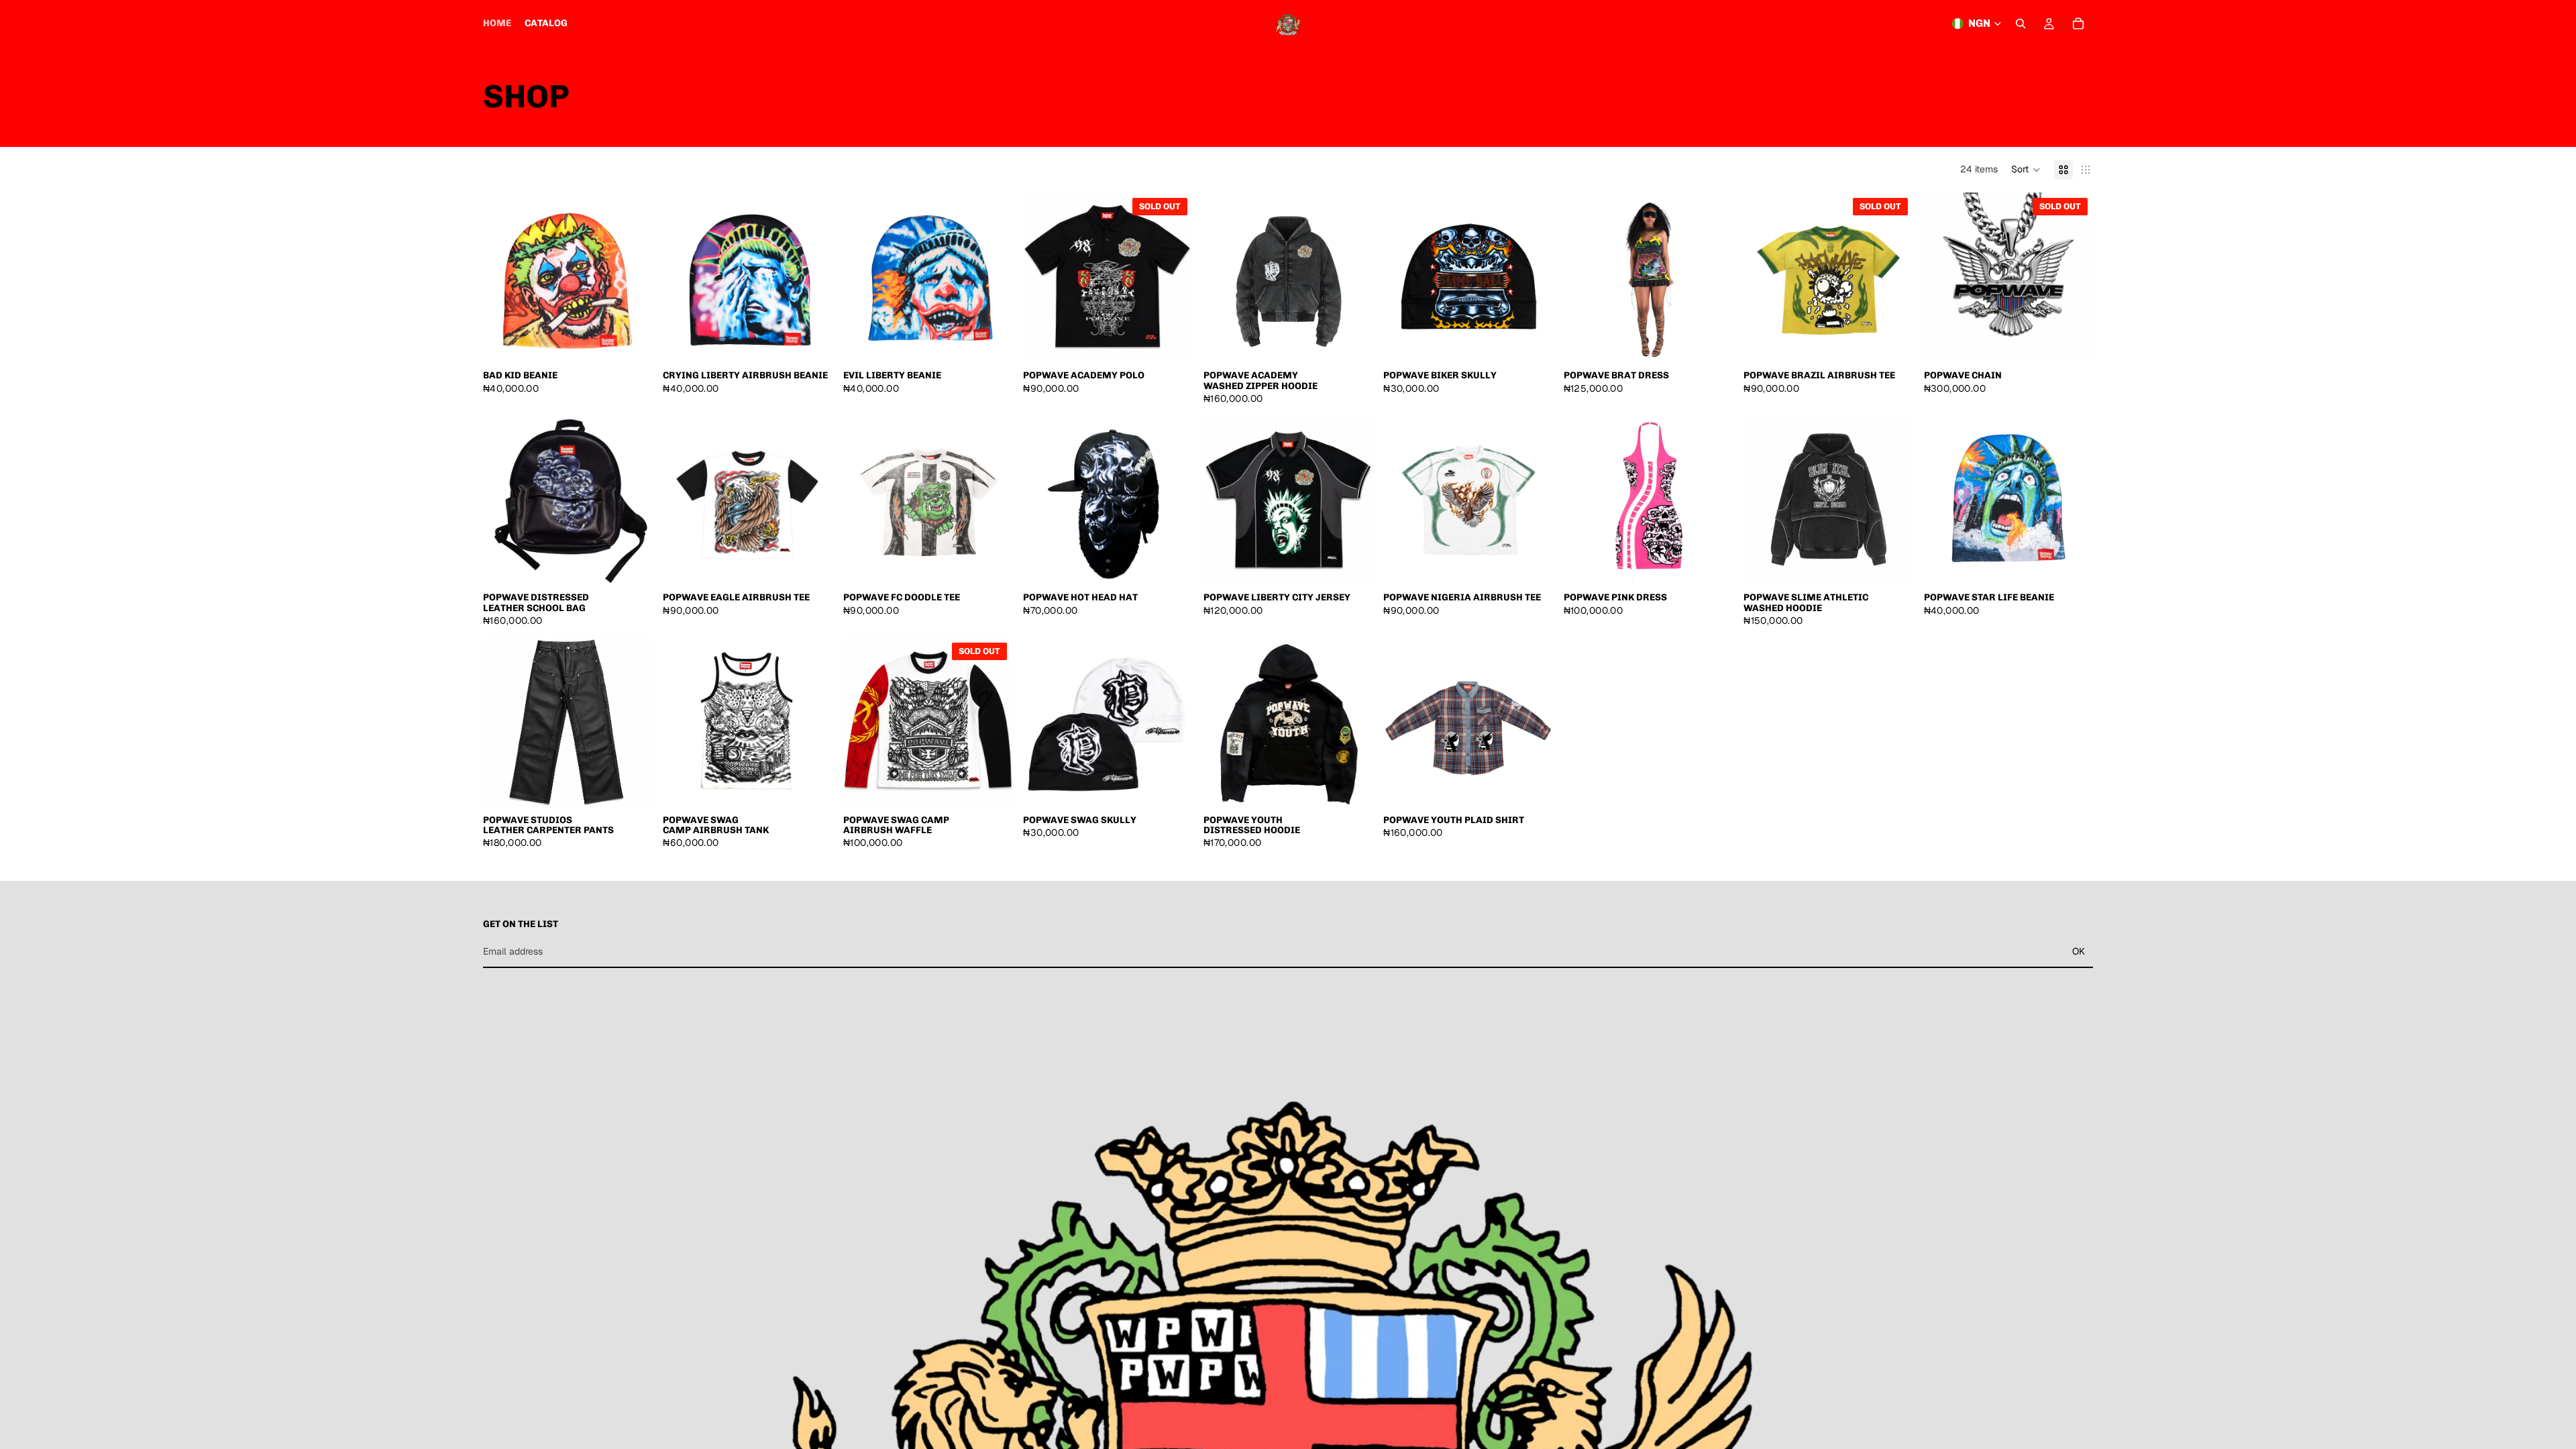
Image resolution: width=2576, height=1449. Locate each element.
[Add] (632, 341)
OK (2079, 951)
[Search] (2021, 23)
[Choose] (1352, 341)
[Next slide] (1713, 278)
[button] (2026, 170)
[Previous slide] (1584, 278)
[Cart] (2078, 23)
